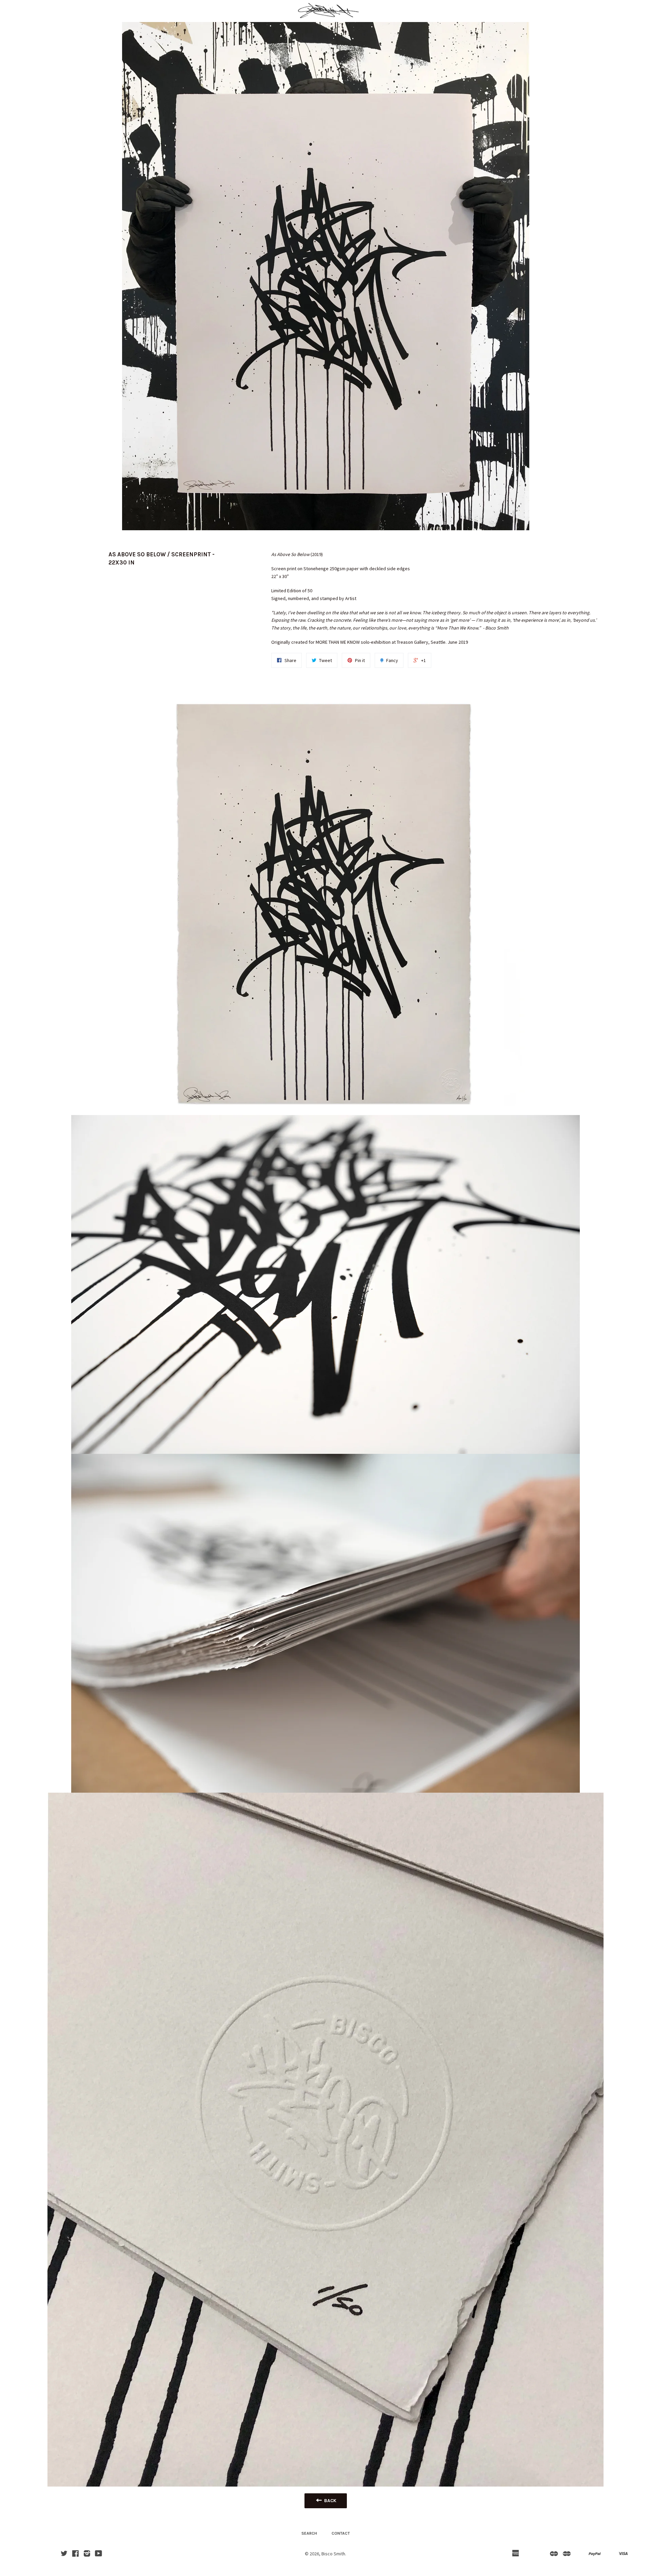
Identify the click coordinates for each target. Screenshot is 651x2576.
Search (309, 2533)
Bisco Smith (333, 2554)
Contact (341, 2533)
